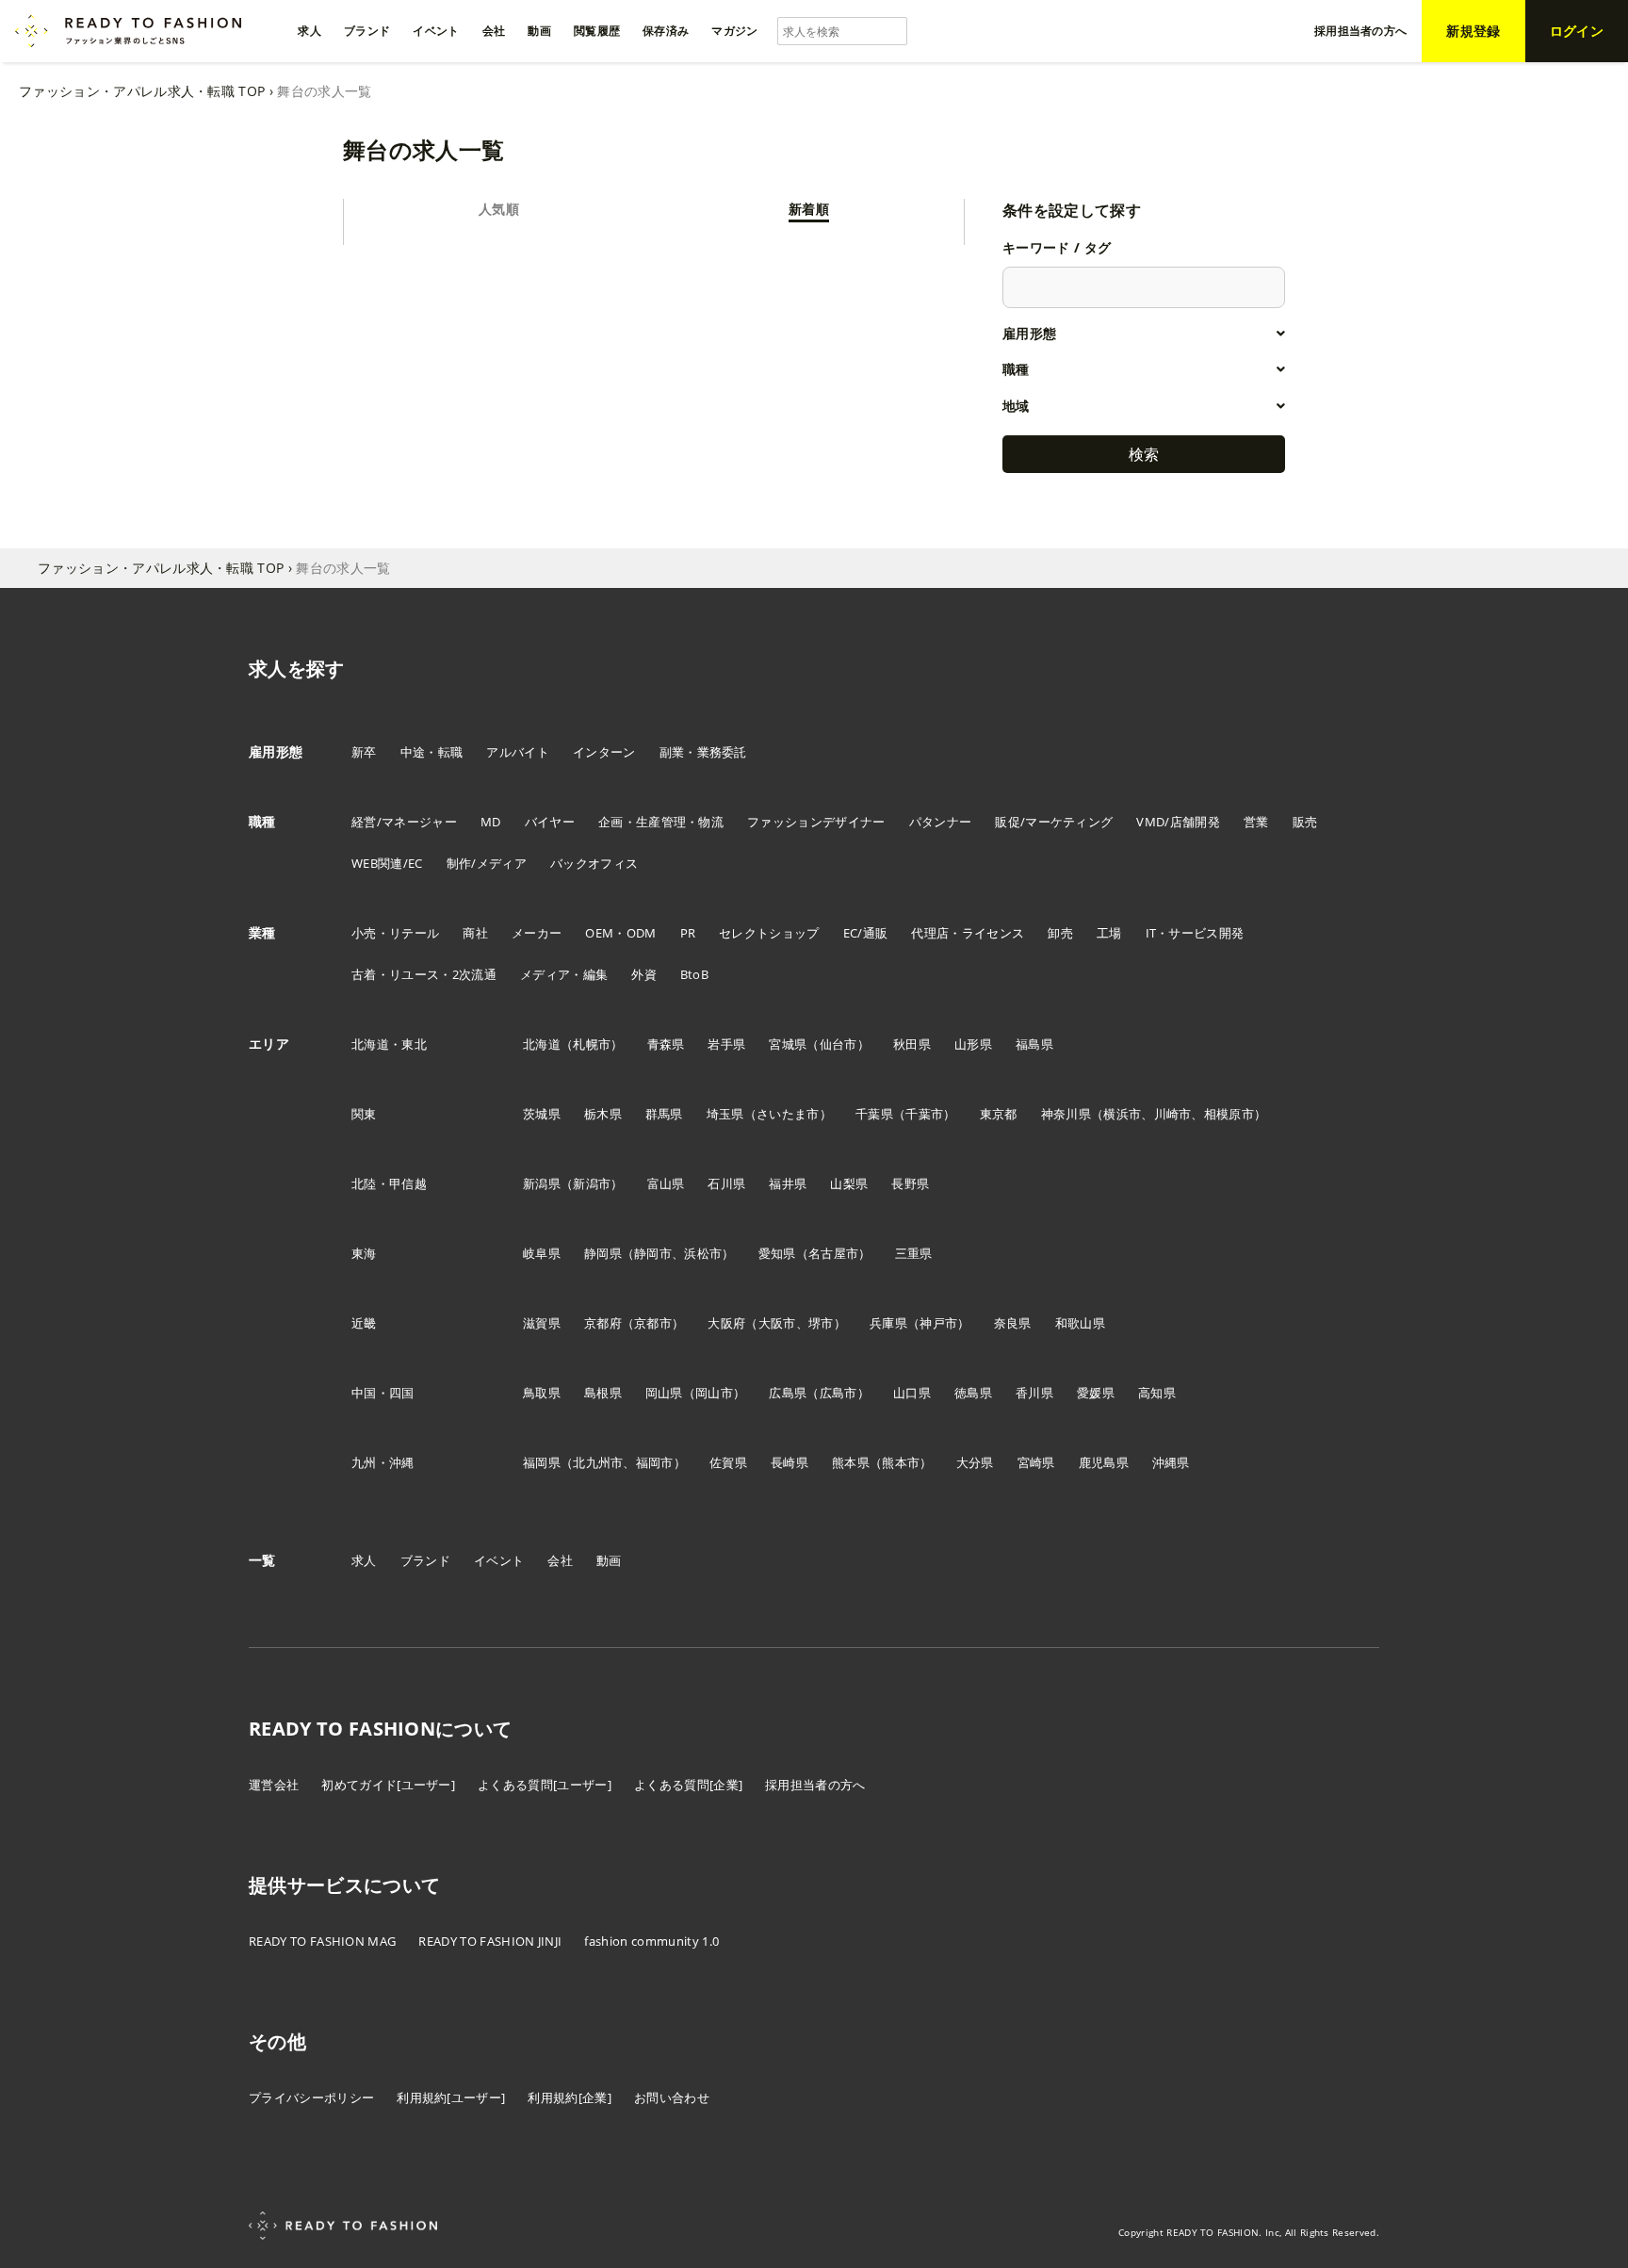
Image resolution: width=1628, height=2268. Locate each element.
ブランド (425, 1560)
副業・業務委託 (703, 752)
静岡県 (603, 1253)
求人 (364, 1560)
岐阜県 (542, 1253)
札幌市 (592, 1044)
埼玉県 (725, 1114)
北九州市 (598, 1462)
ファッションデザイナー (816, 822)
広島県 (788, 1393)
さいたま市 (788, 1114)
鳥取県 (542, 1393)
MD (491, 822)
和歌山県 (1080, 1323)
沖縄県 (1171, 1462)
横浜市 (1122, 1114)
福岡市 (655, 1462)
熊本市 (901, 1462)
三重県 (914, 1253)
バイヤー (550, 822)
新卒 (364, 752)
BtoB (694, 974)
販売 (1305, 822)
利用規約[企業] (570, 2097)
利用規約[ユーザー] (451, 2097)
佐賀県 (728, 1462)
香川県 (1034, 1393)
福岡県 (542, 1462)
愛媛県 (1096, 1393)
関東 (364, 1114)
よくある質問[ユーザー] (545, 1785)
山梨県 (849, 1183)
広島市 (838, 1393)
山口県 (912, 1393)
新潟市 (592, 1183)
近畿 (364, 1323)
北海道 (542, 1044)
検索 (1144, 454)
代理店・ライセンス (968, 933)
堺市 (821, 1323)
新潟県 (542, 1183)
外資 (644, 974)
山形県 (973, 1044)
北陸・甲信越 (389, 1183)
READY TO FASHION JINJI (490, 1941)
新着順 (809, 209)
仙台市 (838, 1044)
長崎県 (790, 1462)
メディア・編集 (564, 974)
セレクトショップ (769, 933)
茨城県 (542, 1114)
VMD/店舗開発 (1178, 822)
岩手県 (726, 1044)
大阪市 (777, 1323)
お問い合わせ (672, 2097)
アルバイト (518, 752)
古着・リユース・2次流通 (424, 974)
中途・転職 (432, 752)
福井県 (788, 1183)
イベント (499, 1560)
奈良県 (1013, 1323)
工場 (1109, 933)
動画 (609, 1560)
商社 (475, 933)
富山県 (666, 1183)
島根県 (603, 1393)
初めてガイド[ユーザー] (388, 1785)
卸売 (1060, 933)
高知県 (1157, 1393)
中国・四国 (383, 1393)
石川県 (726, 1183)
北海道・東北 (389, 1044)
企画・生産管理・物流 (661, 822)
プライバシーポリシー (311, 2097)
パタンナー (941, 822)
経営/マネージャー (404, 822)
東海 (364, 1253)
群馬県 (664, 1114)
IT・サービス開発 (1195, 933)
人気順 (499, 209)
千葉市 (924, 1114)
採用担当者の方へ (815, 1785)
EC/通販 (866, 933)
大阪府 (726, 1323)
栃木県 (603, 1114)
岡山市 (714, 1393)
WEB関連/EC (387, 863)
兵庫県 (888, 1323)
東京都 (999, 1114)
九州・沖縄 (383, 1462)
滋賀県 (542, 1323)
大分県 (975, 1462)
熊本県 (851, 1462)
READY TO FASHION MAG (322, 1941)
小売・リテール (395, 933)
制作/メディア (487, 863)
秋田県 (912, 1044)
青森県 (666, 1044)
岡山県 (664, 1393)
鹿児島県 (1104, 1462)
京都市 (653, 1323)
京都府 (603, 1323)
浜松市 (703, 1253)
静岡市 (653, 1253)
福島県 (1034, 1044)
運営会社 (274, 1785)
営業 (1256, 822)
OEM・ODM (620, 933)
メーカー (537, 933)
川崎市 (1173, 1114)
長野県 (910, 1183)
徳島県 (973, 1393)
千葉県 (874, 1114)
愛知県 (777, 1253)
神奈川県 (1066, 1114)
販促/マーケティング (1054, 822)
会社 (560, 1560)
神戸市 (938, 1323)
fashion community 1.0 (651, 1941)
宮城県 (788, 1044)
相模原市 (1229, 1114)
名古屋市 (833, 1253)
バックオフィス (594, 863)
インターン (604, 752)
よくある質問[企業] (688, 1785)
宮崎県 (1036, 1462)
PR (688, 933)
